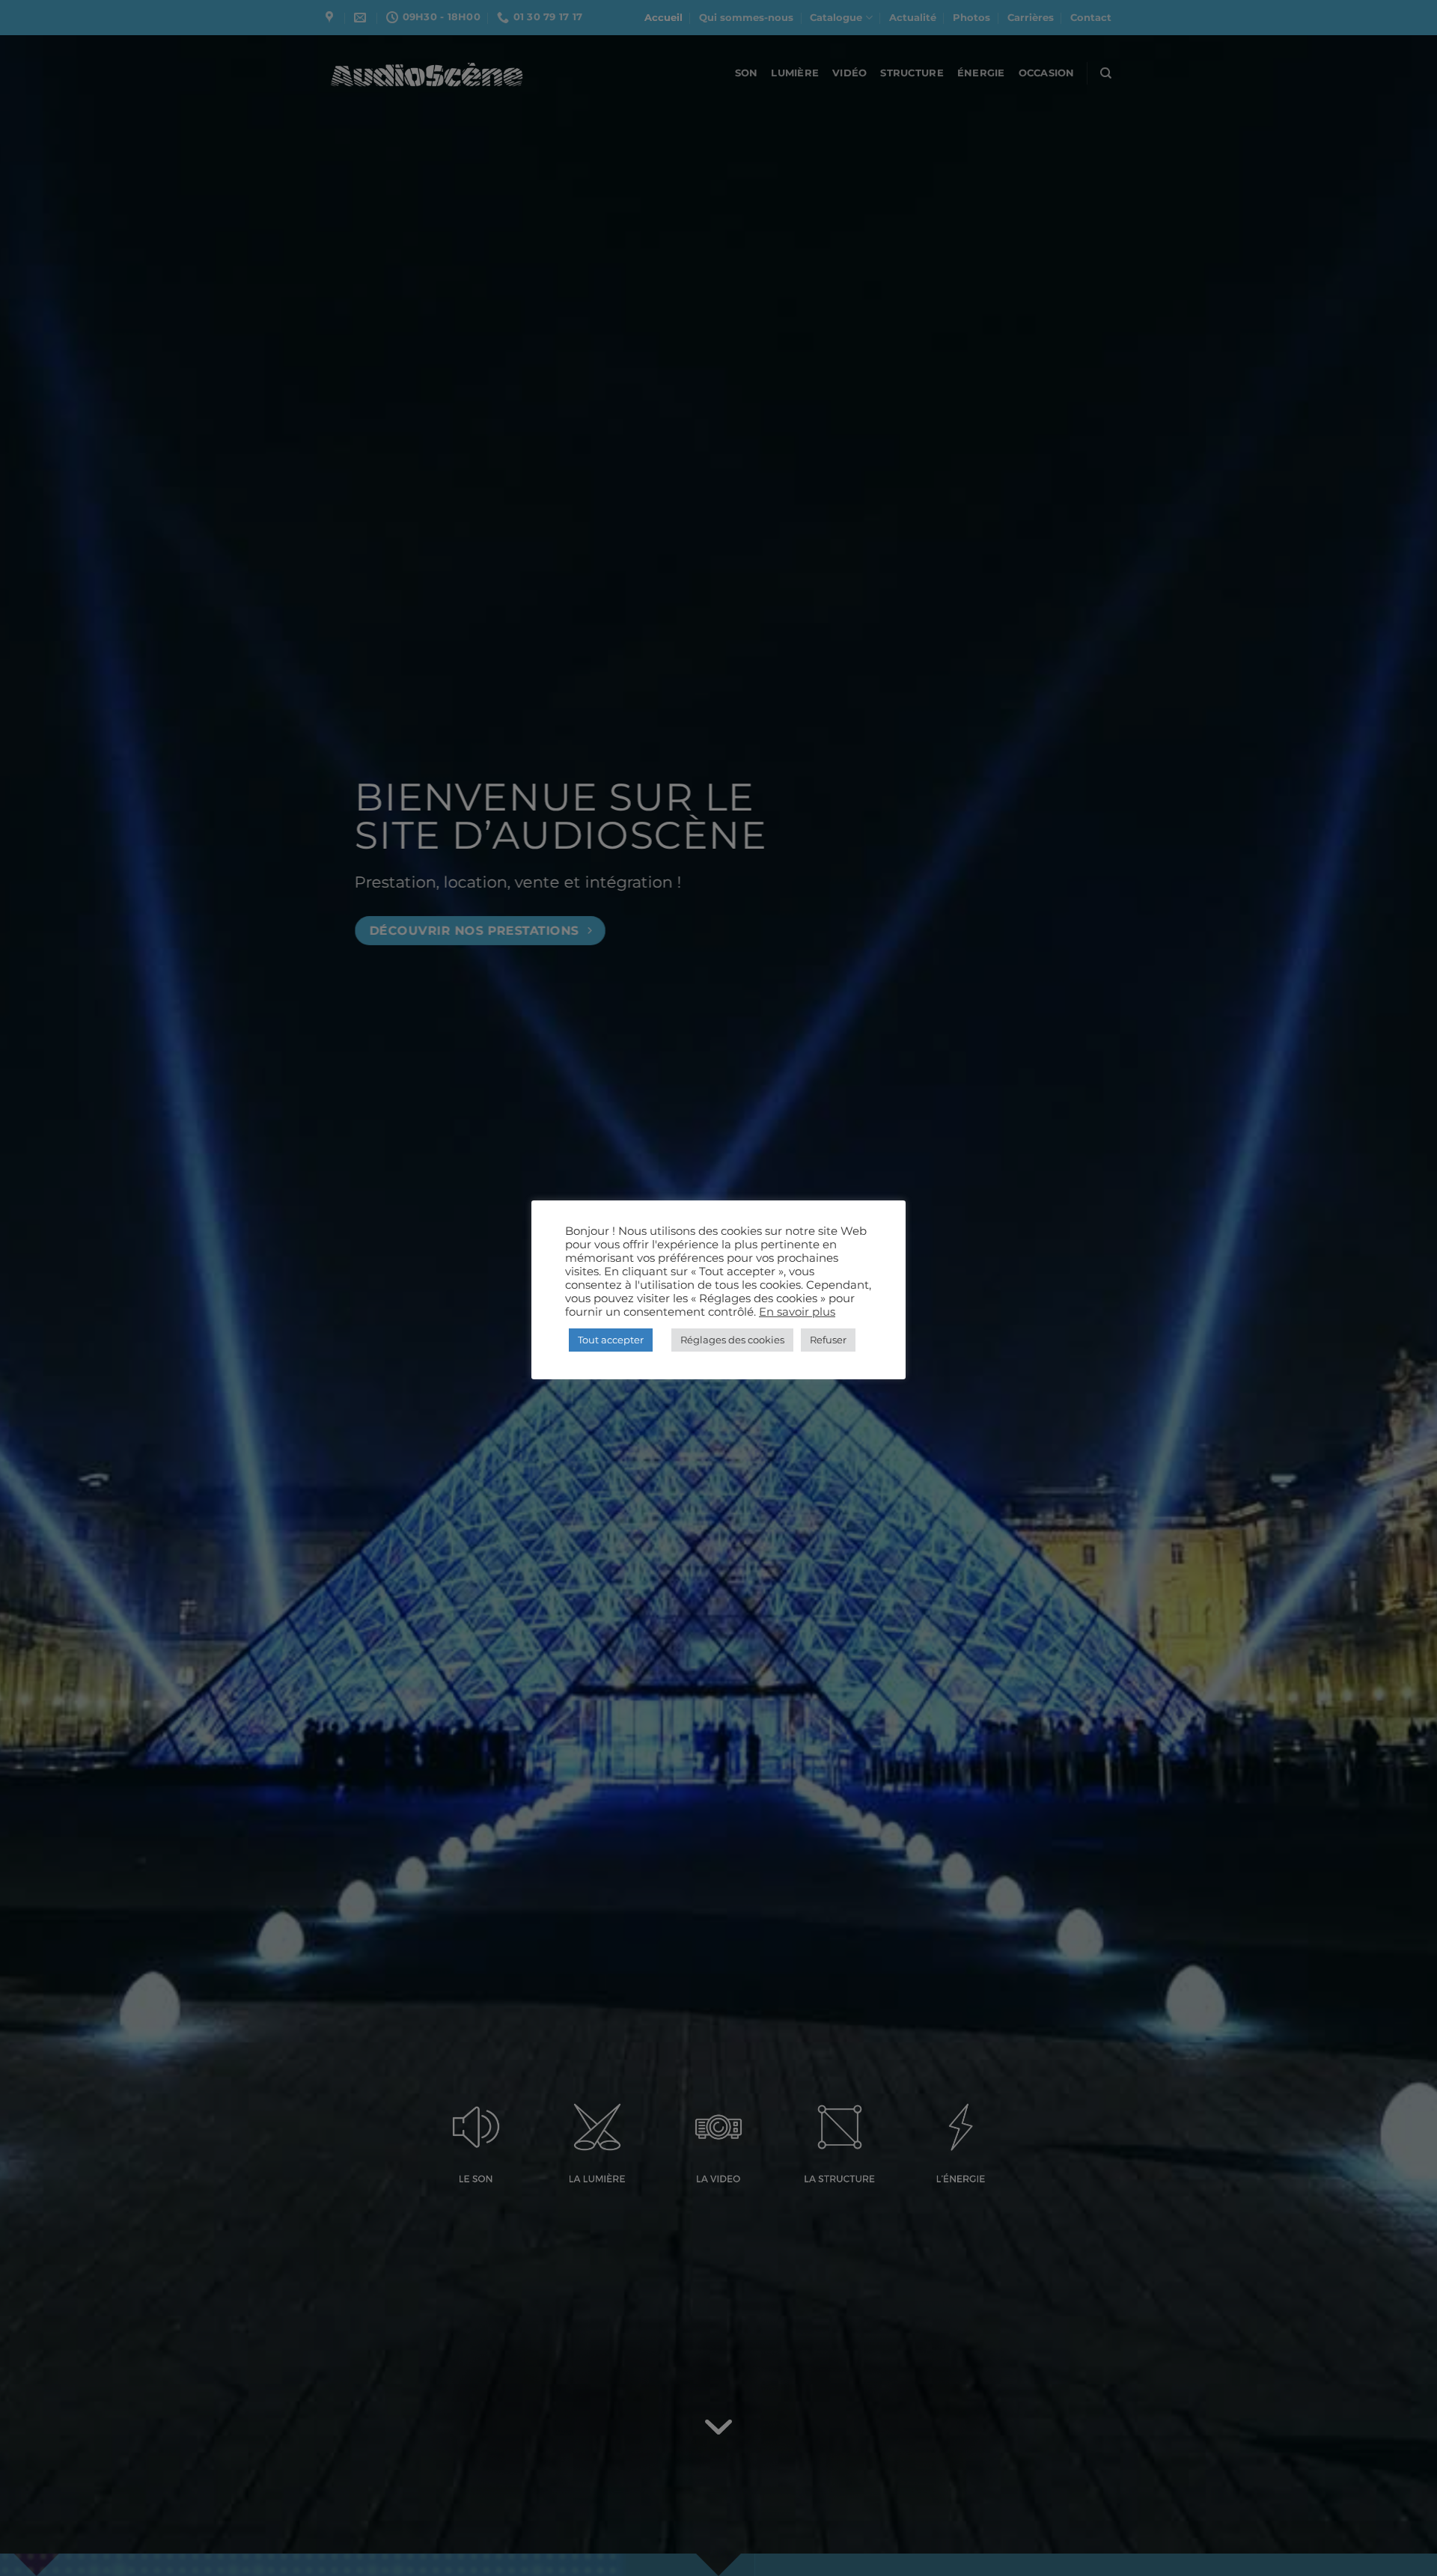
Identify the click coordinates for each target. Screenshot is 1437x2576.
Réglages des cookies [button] (732, 1340)
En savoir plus (797, 1312)
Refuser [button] (828, 1340)
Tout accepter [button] (611, 1340)
